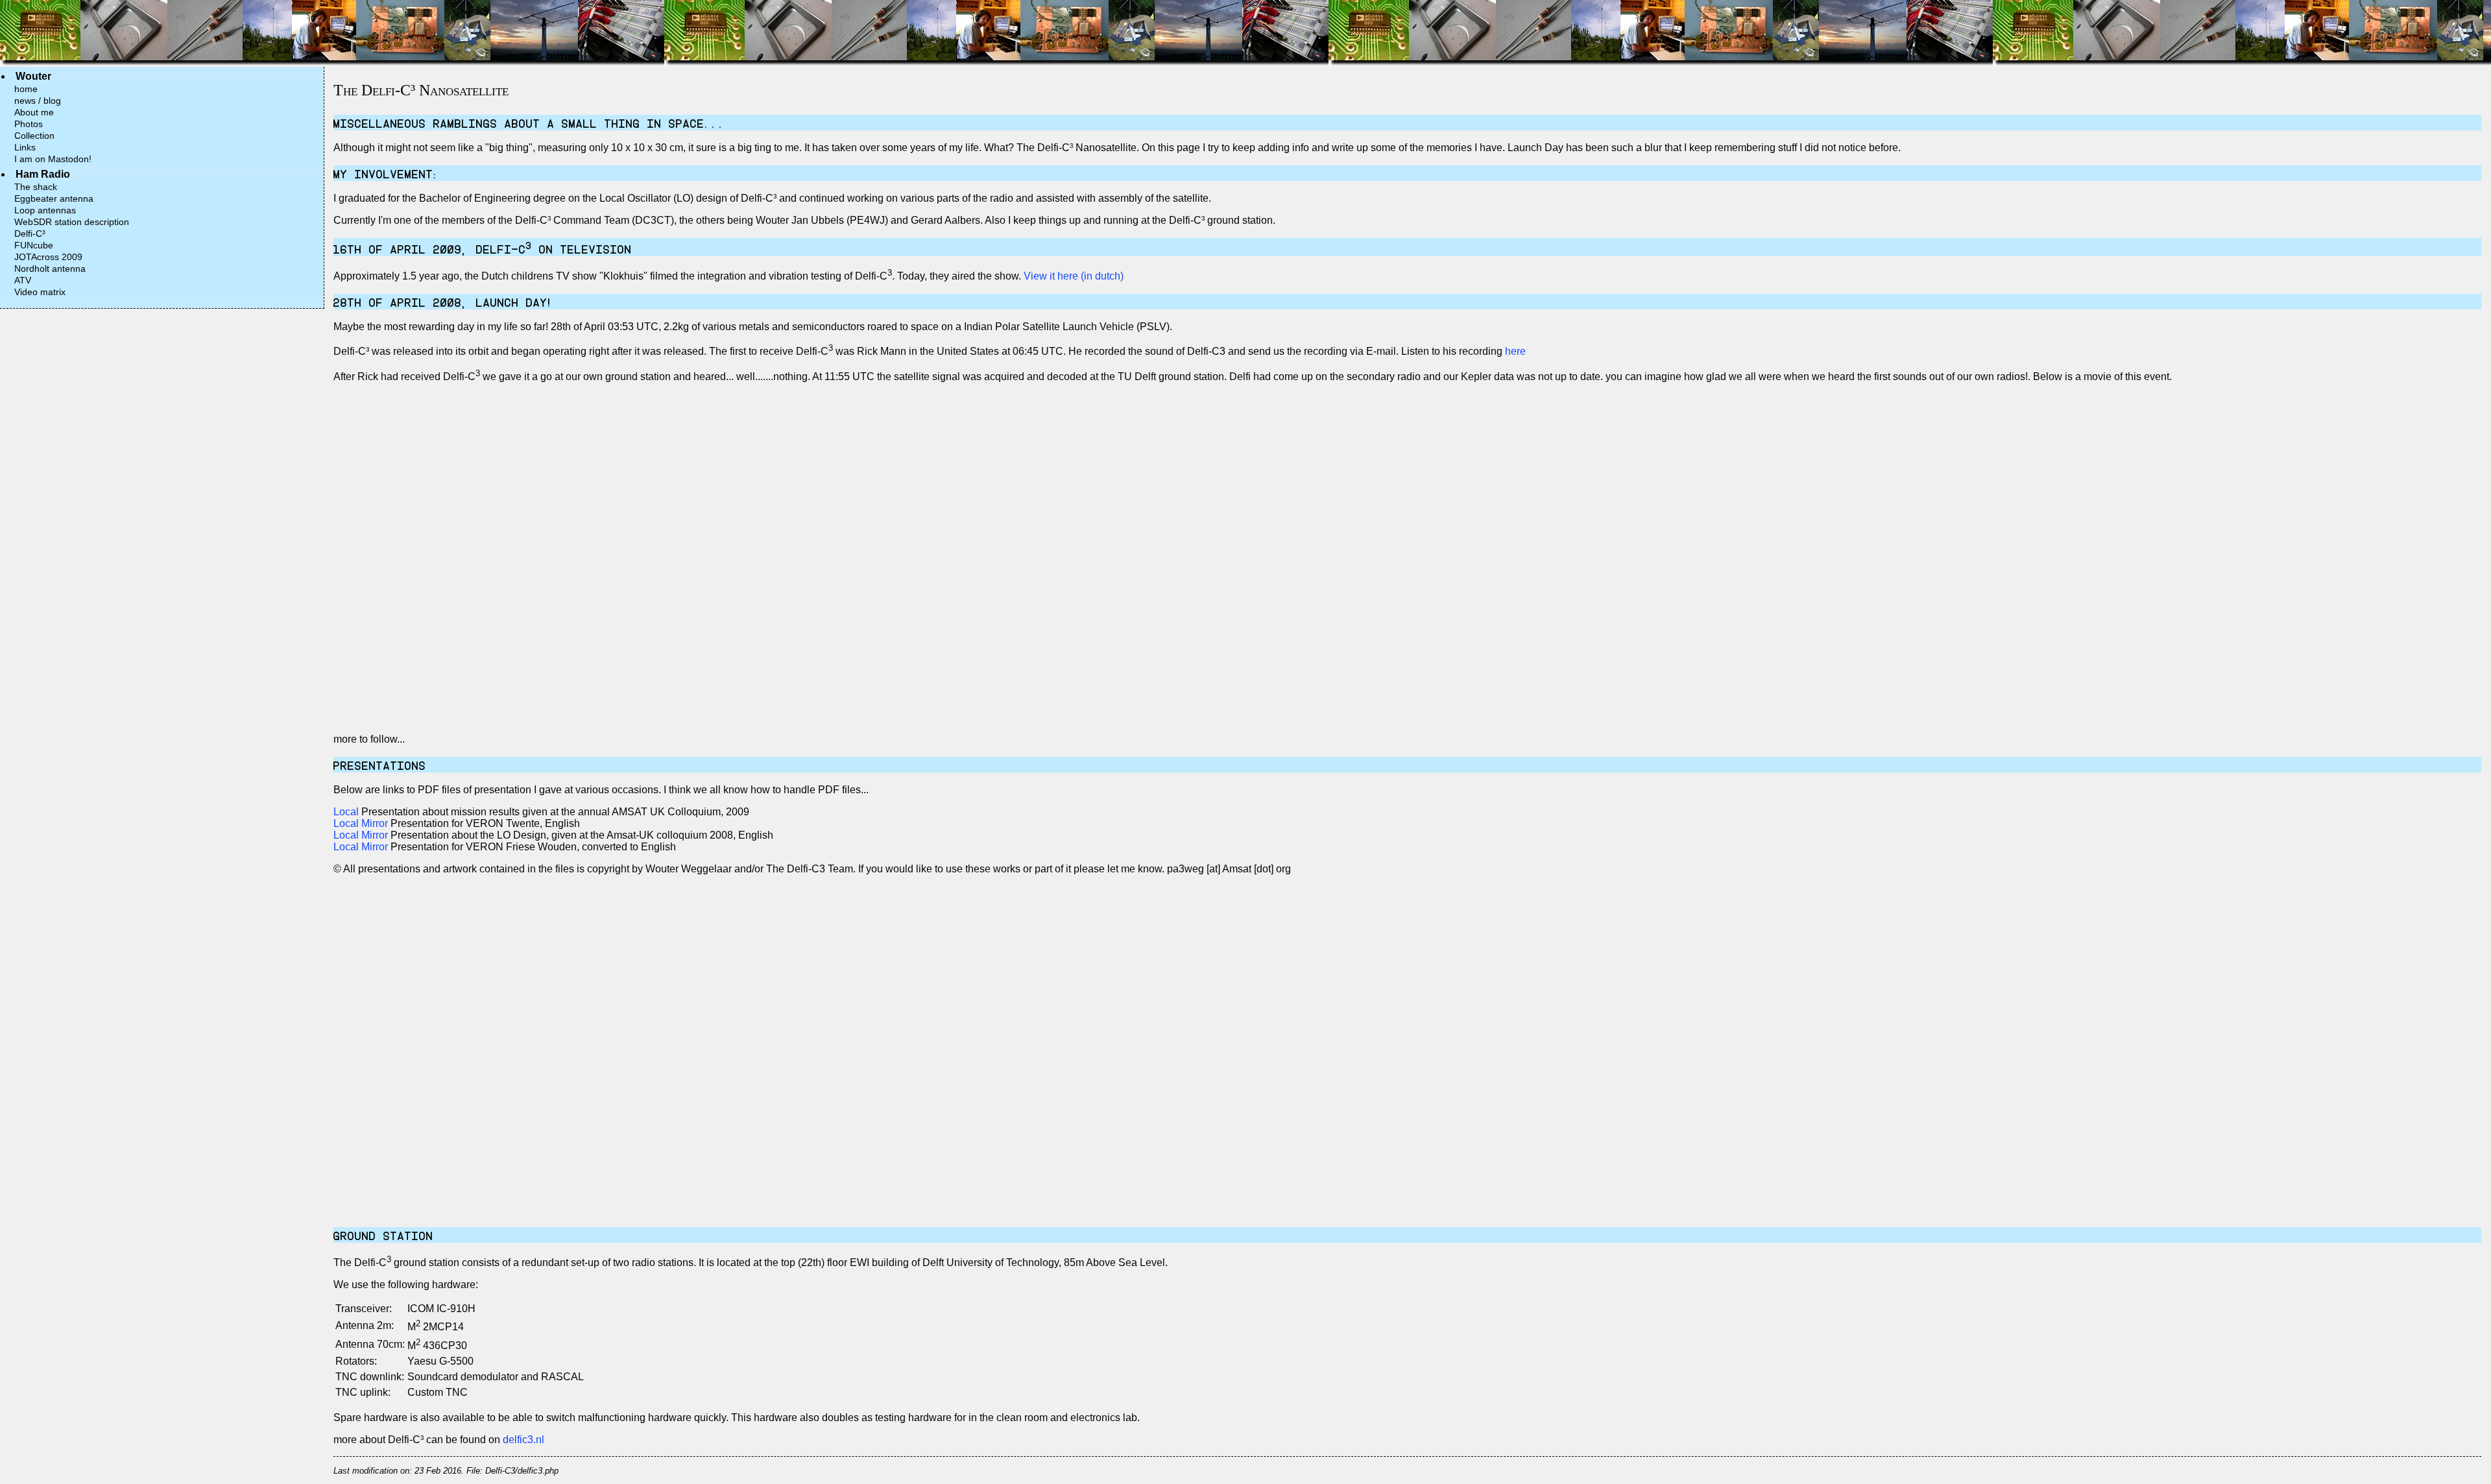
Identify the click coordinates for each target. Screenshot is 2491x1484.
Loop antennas (45, 210)
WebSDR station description (72, 222)
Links (25, 147)
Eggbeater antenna (54, 198)
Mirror (375, 823)
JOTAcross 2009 (48, 257)
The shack (36, 187)
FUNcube (34, 245)
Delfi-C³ (30, 233)
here (1515, 352)
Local (346, 812)
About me (34, 112)
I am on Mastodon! (53, 159)
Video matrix (40, 292)
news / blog (38, 101)
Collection (34, 136)
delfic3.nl (523, 1440)
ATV (23, 280)
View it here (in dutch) (1074, 276)
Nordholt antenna (50, 269)
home (26, 89)
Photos (29, 124)
